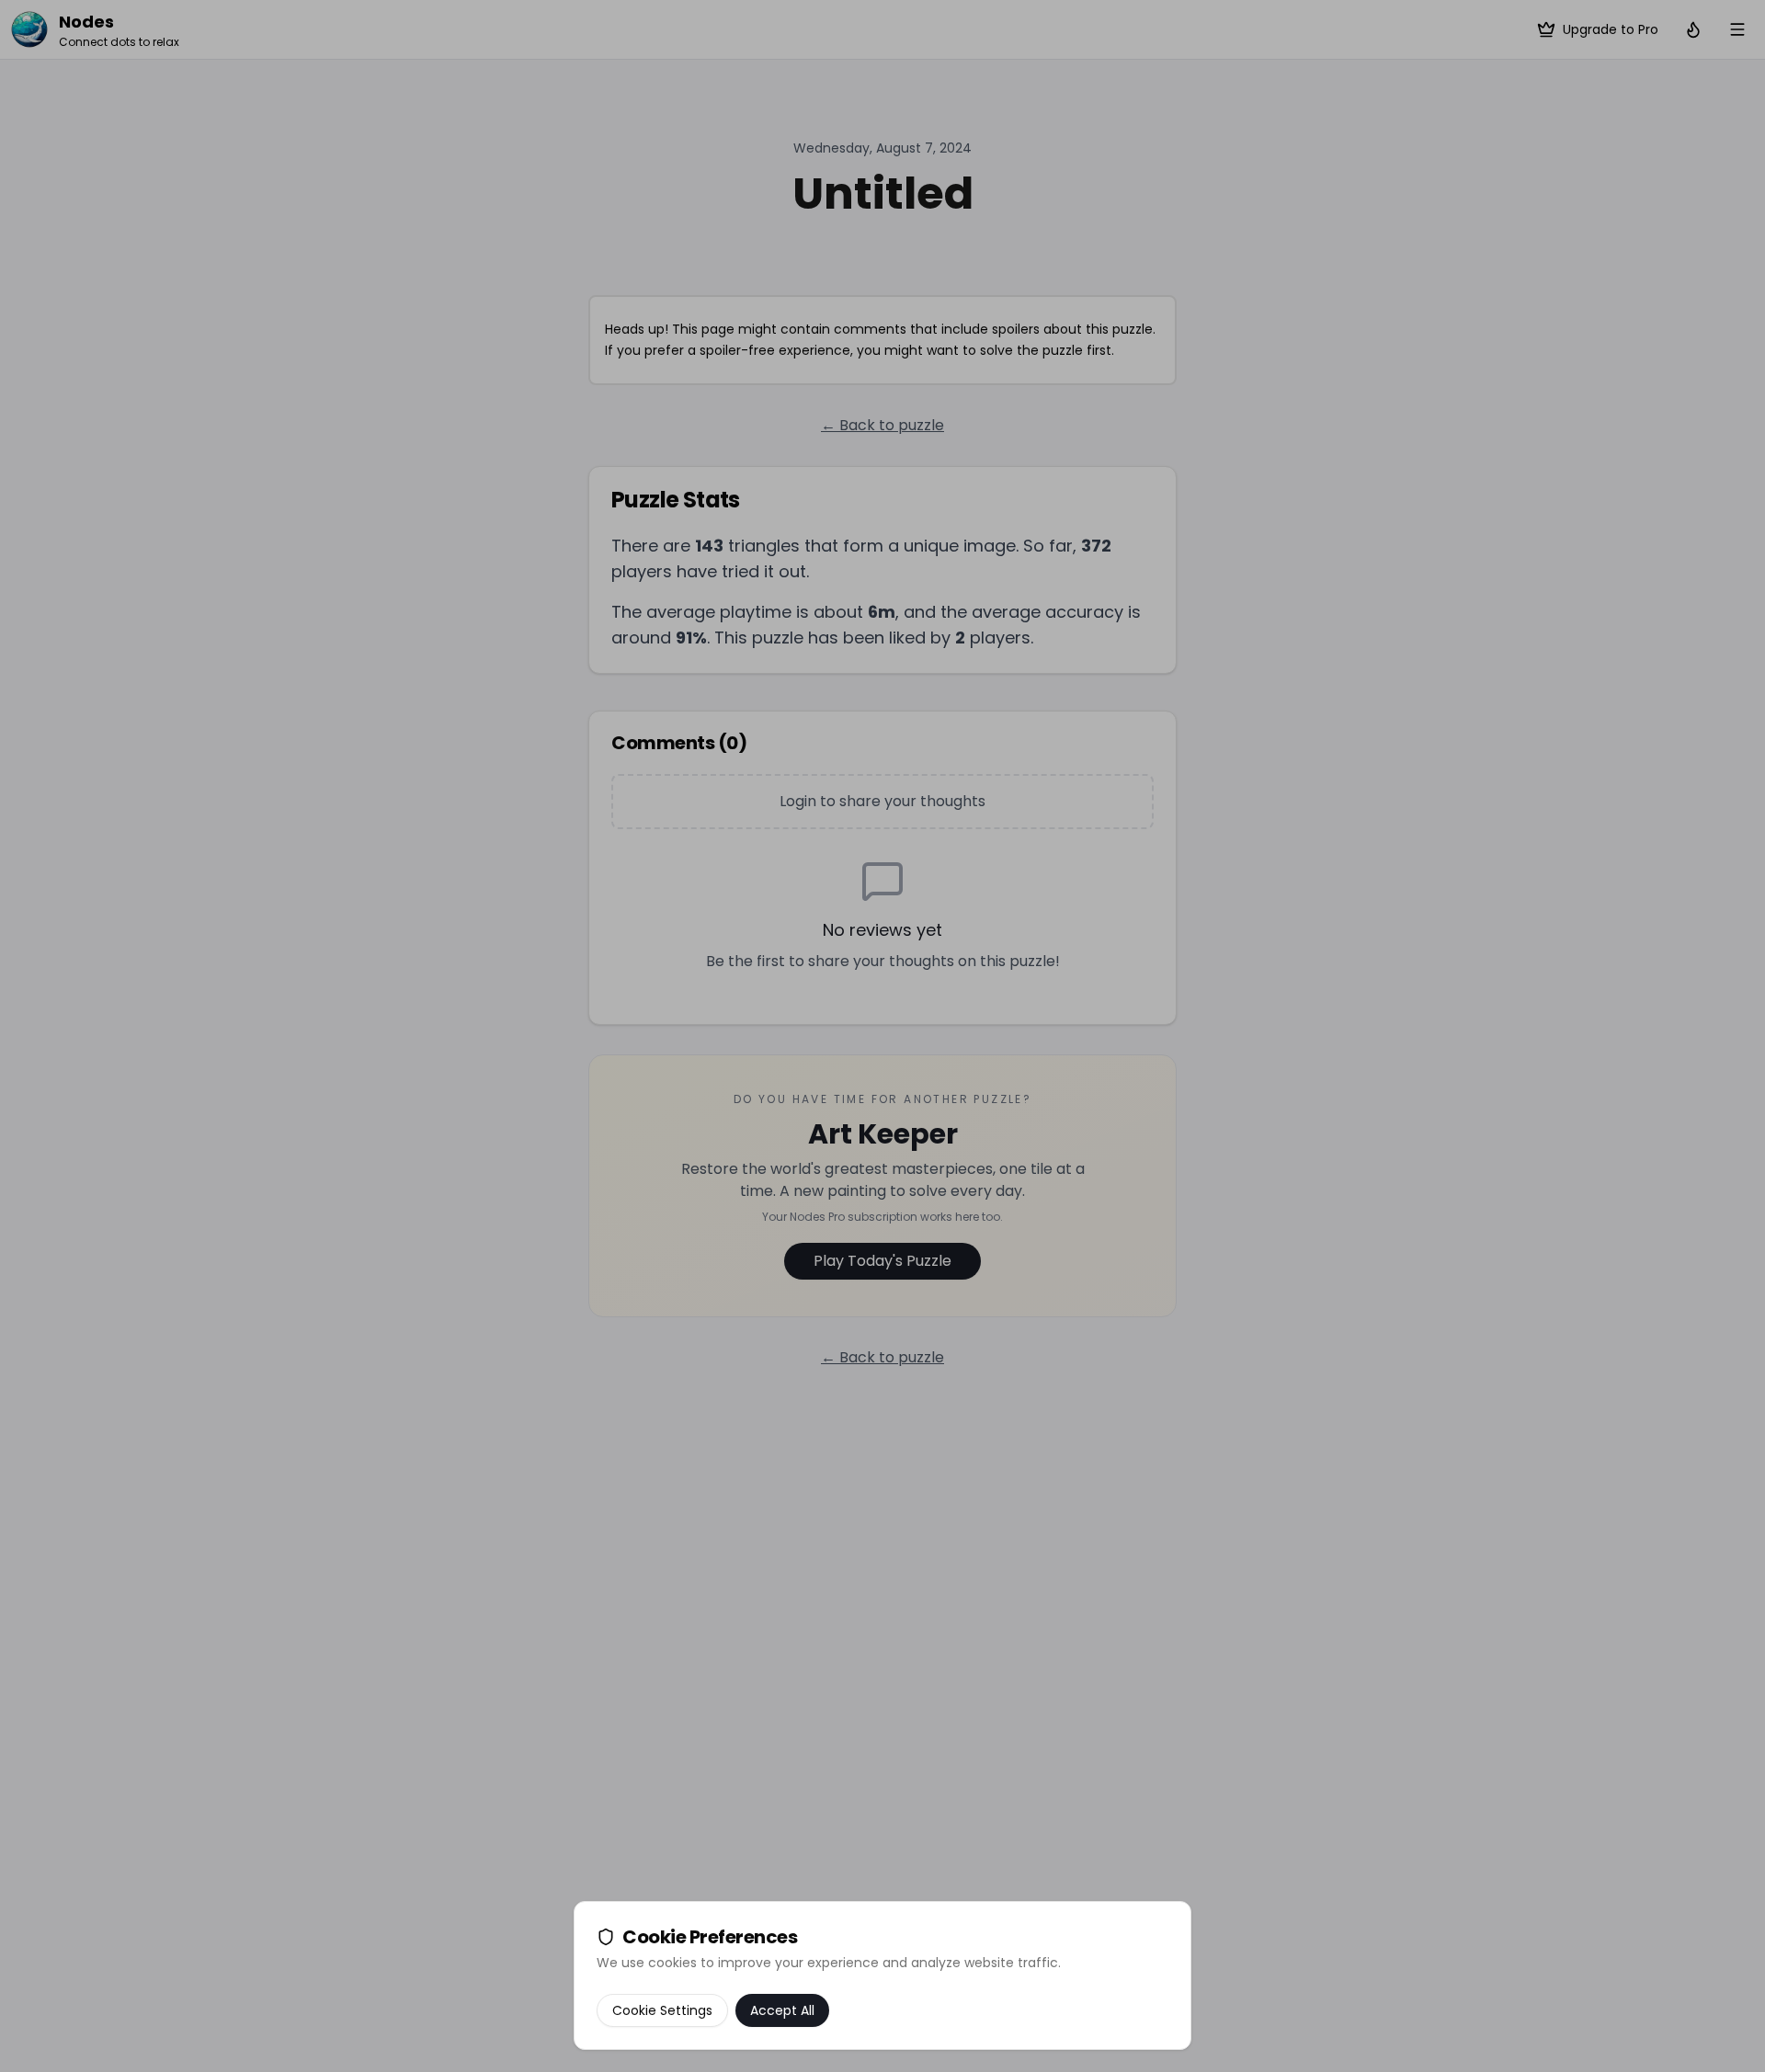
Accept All (782, 2010)
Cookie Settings (662, 2010)
